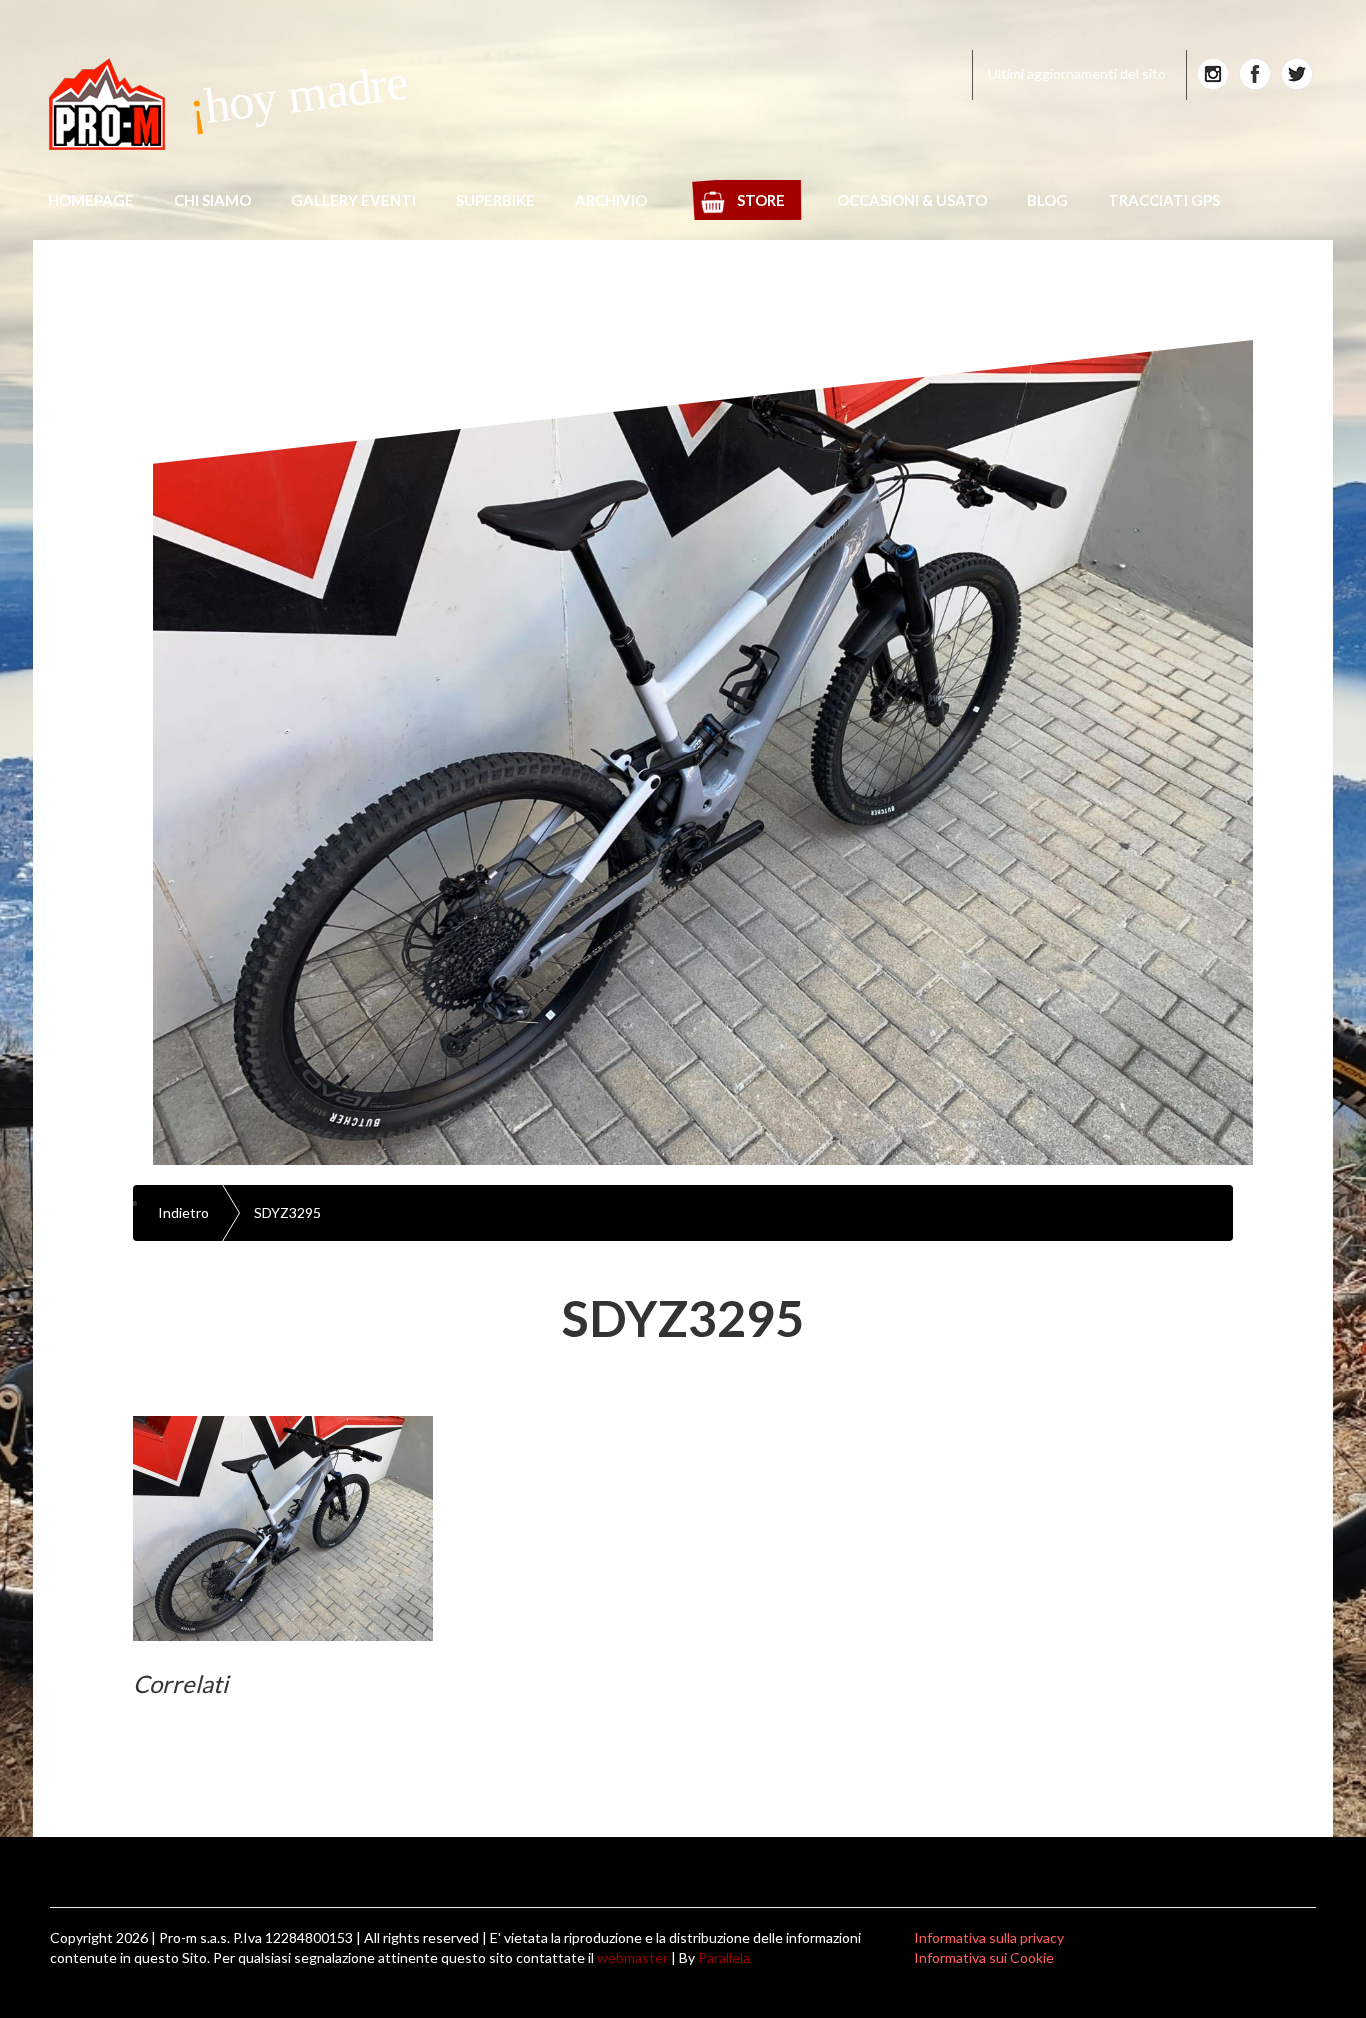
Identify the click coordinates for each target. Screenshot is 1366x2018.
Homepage (91, 200)
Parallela (724, 1957)
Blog (1047, 200)
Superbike (495, 200)
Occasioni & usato (912, 200)
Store (761, 200)
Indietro (183, 1212)
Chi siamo (212, 200)
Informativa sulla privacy (989, 1937)
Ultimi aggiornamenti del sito (1077, 73)
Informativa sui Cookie (984, 1957)
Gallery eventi (353, 200)
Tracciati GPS (1164, 200)
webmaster (632, 1957)
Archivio (611, 200)
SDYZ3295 (287, 1212)
